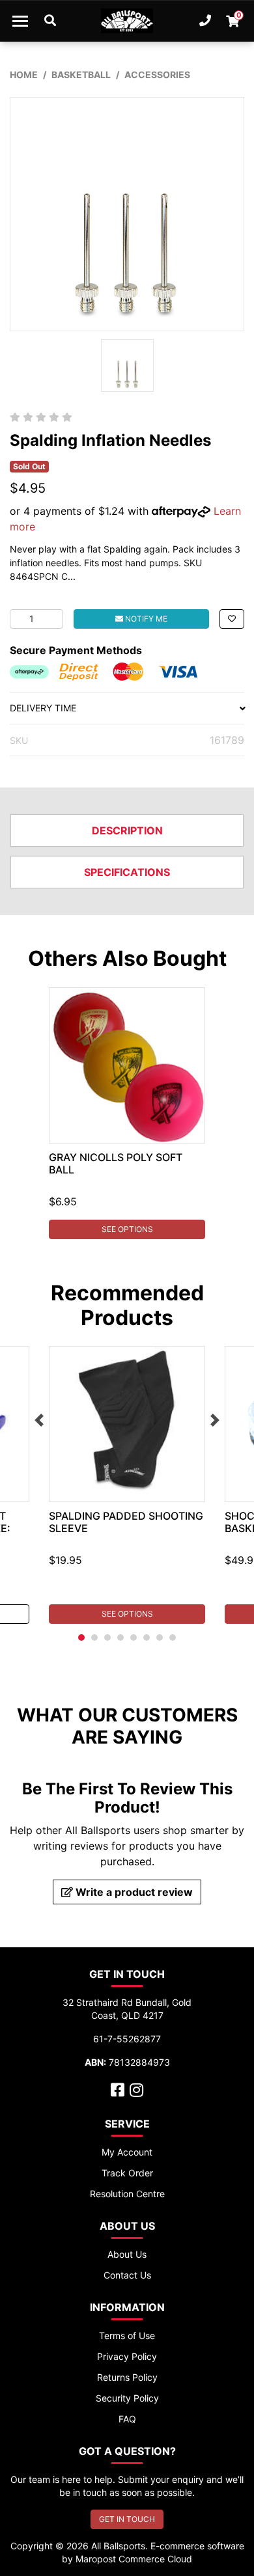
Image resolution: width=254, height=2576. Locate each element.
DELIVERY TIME (43, 708)
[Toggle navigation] (20, 21)
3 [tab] (107, 1637)
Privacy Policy (127, 2356)
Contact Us (127, 2275)
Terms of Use (127, 2336)
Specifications (127, 872)
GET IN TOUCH (127, 2519)
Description (127, 830)
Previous (39, 1420)
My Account (127, 2152)
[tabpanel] (127, 1113)
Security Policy (127, 2398)
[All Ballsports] (127, 21)
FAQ (127, 2419)
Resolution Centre (127, 2194)
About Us (127, 2254)
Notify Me (145, 619)
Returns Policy (127, 2377)
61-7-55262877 (127, 2039)
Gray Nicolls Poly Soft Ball (116, 1163)
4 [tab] (120, 1637)
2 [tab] (94, 1637)
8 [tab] (173, 1637)
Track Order (127, 2173)
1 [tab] (81, 1637)
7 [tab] (160, 1637)
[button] (232, 619)
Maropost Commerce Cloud (134, 2559)
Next (215, 1420)
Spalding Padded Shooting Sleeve (126, 1522)
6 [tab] (147, 1637)
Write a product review (133, 1892)
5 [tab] (134, 1637)
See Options (127, 1229)
